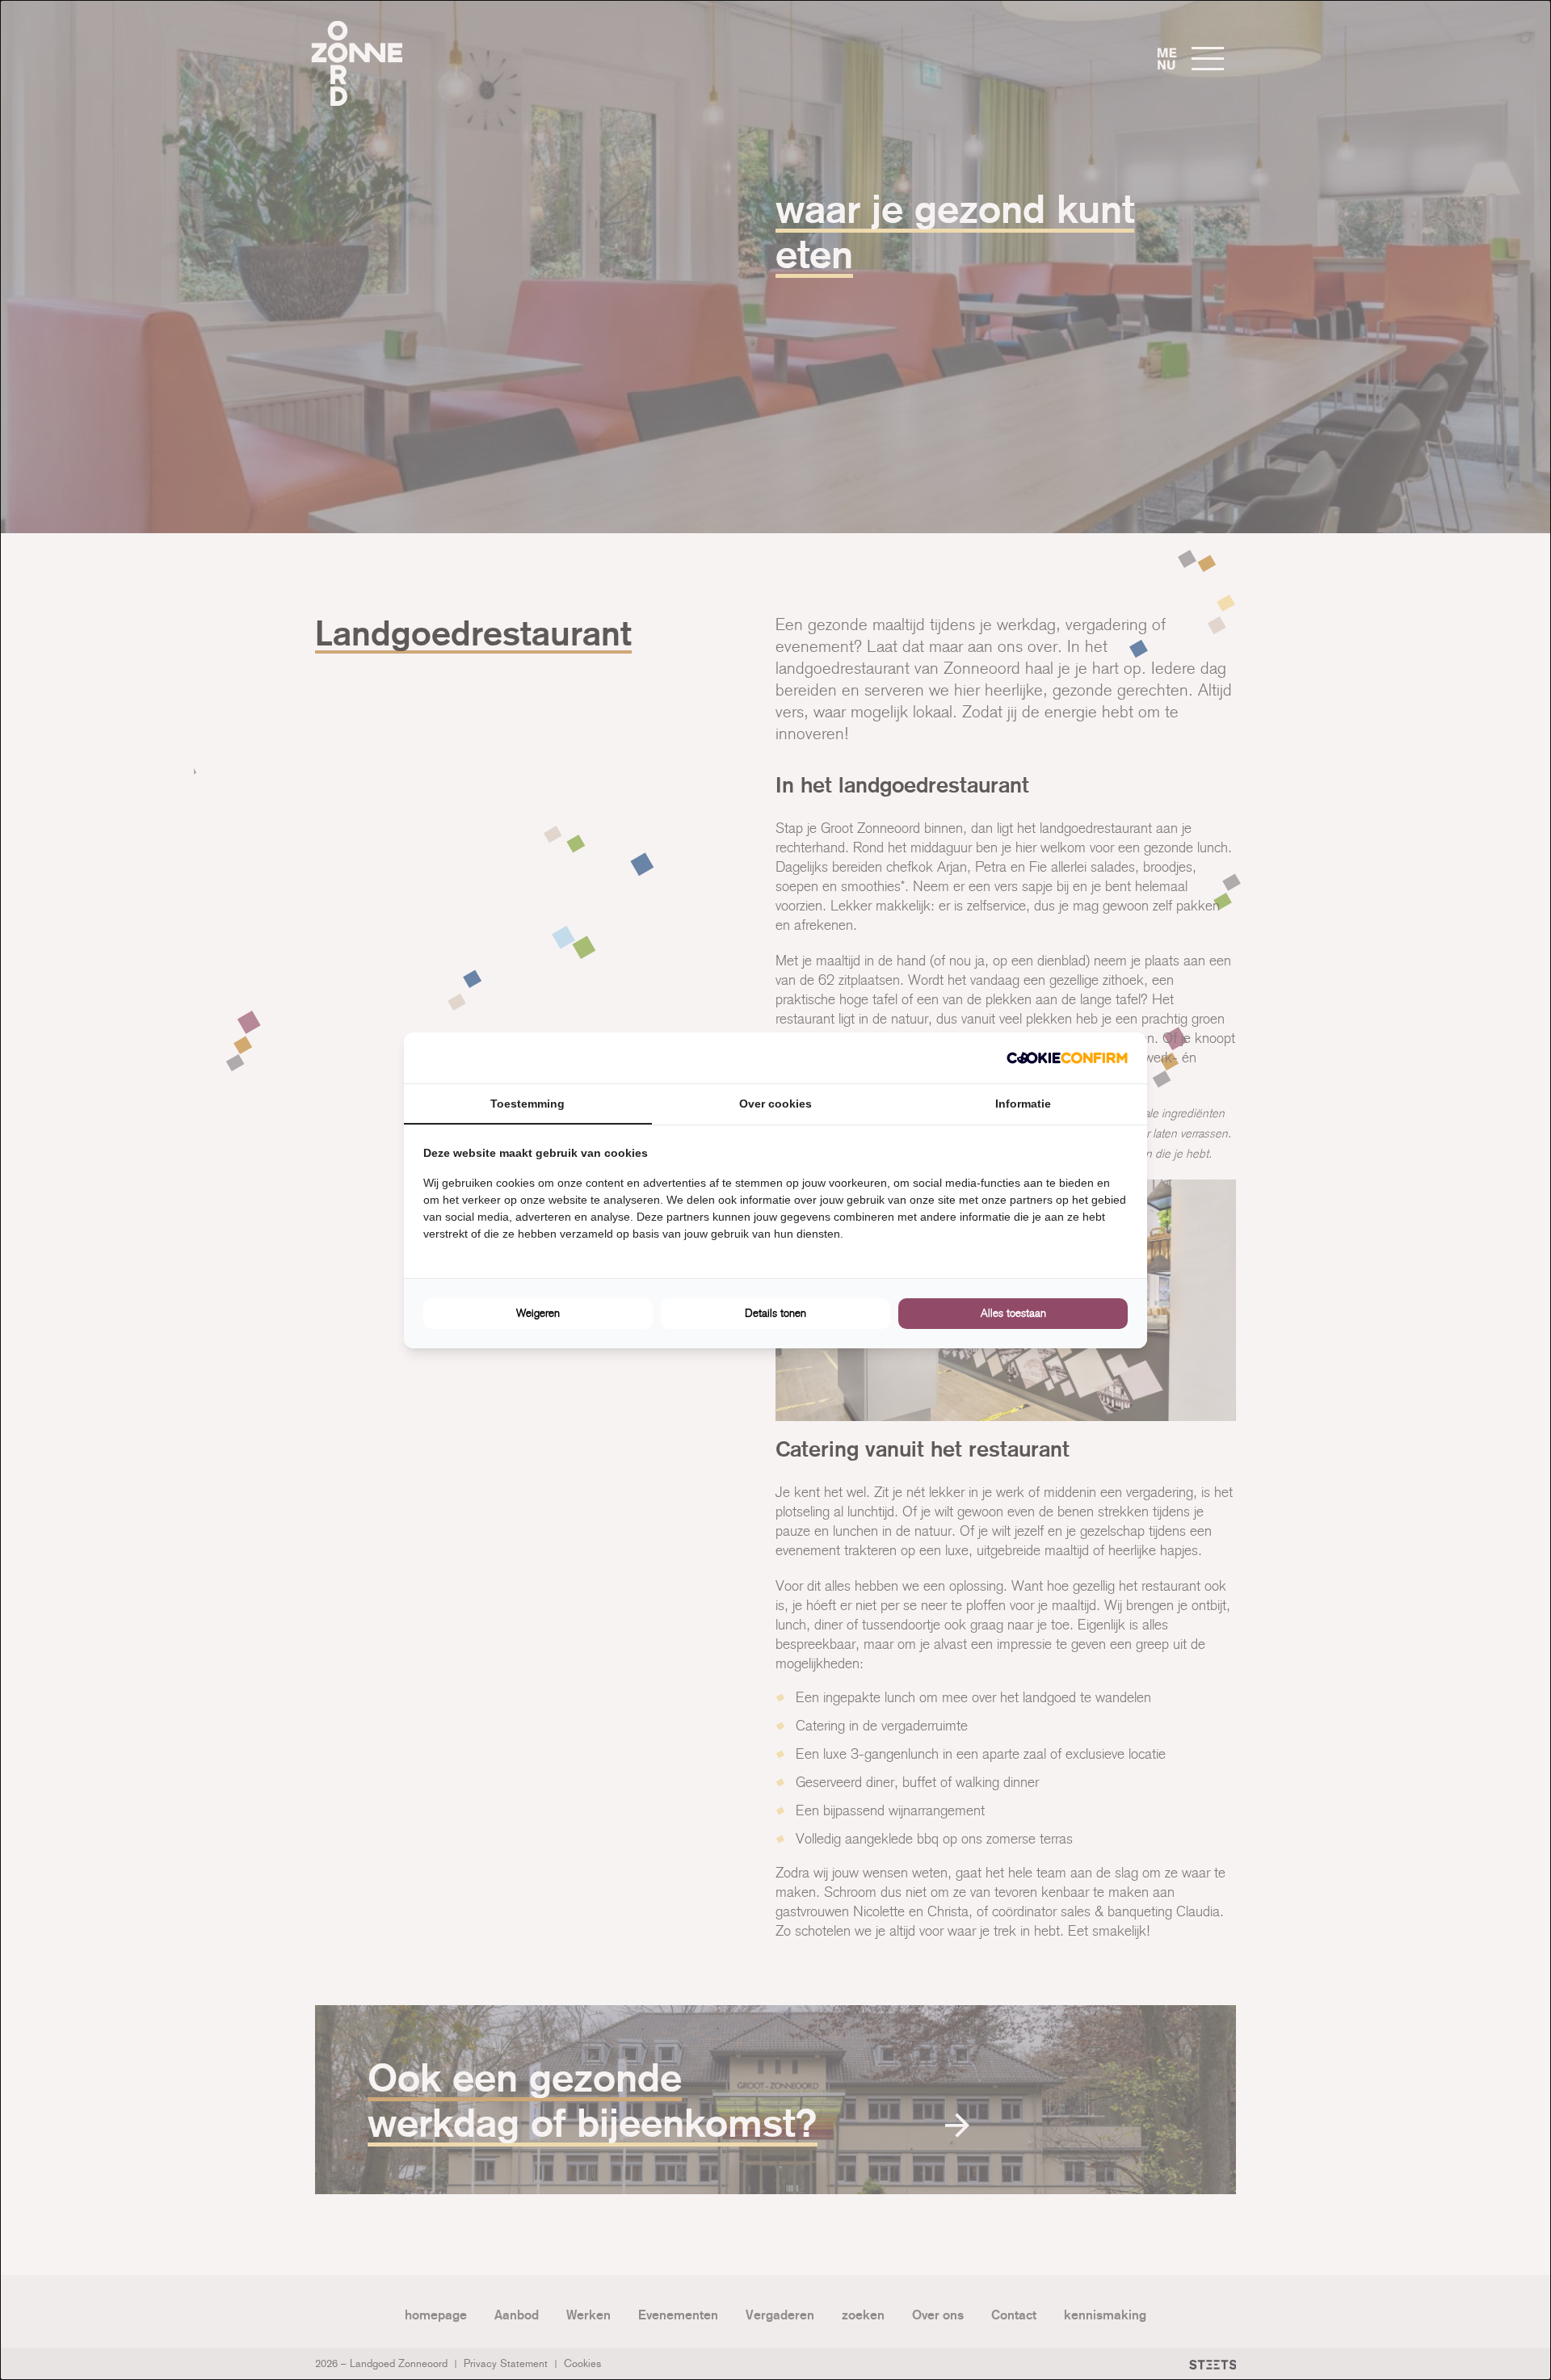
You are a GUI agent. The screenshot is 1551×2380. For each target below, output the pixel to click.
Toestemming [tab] (528, 1104)
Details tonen (775, 1313)
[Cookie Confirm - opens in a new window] (1067, 1058)
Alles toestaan (1013, 1313)
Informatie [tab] (1023, 1104)
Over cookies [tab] (775, 1104)
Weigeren (538, 1313)
